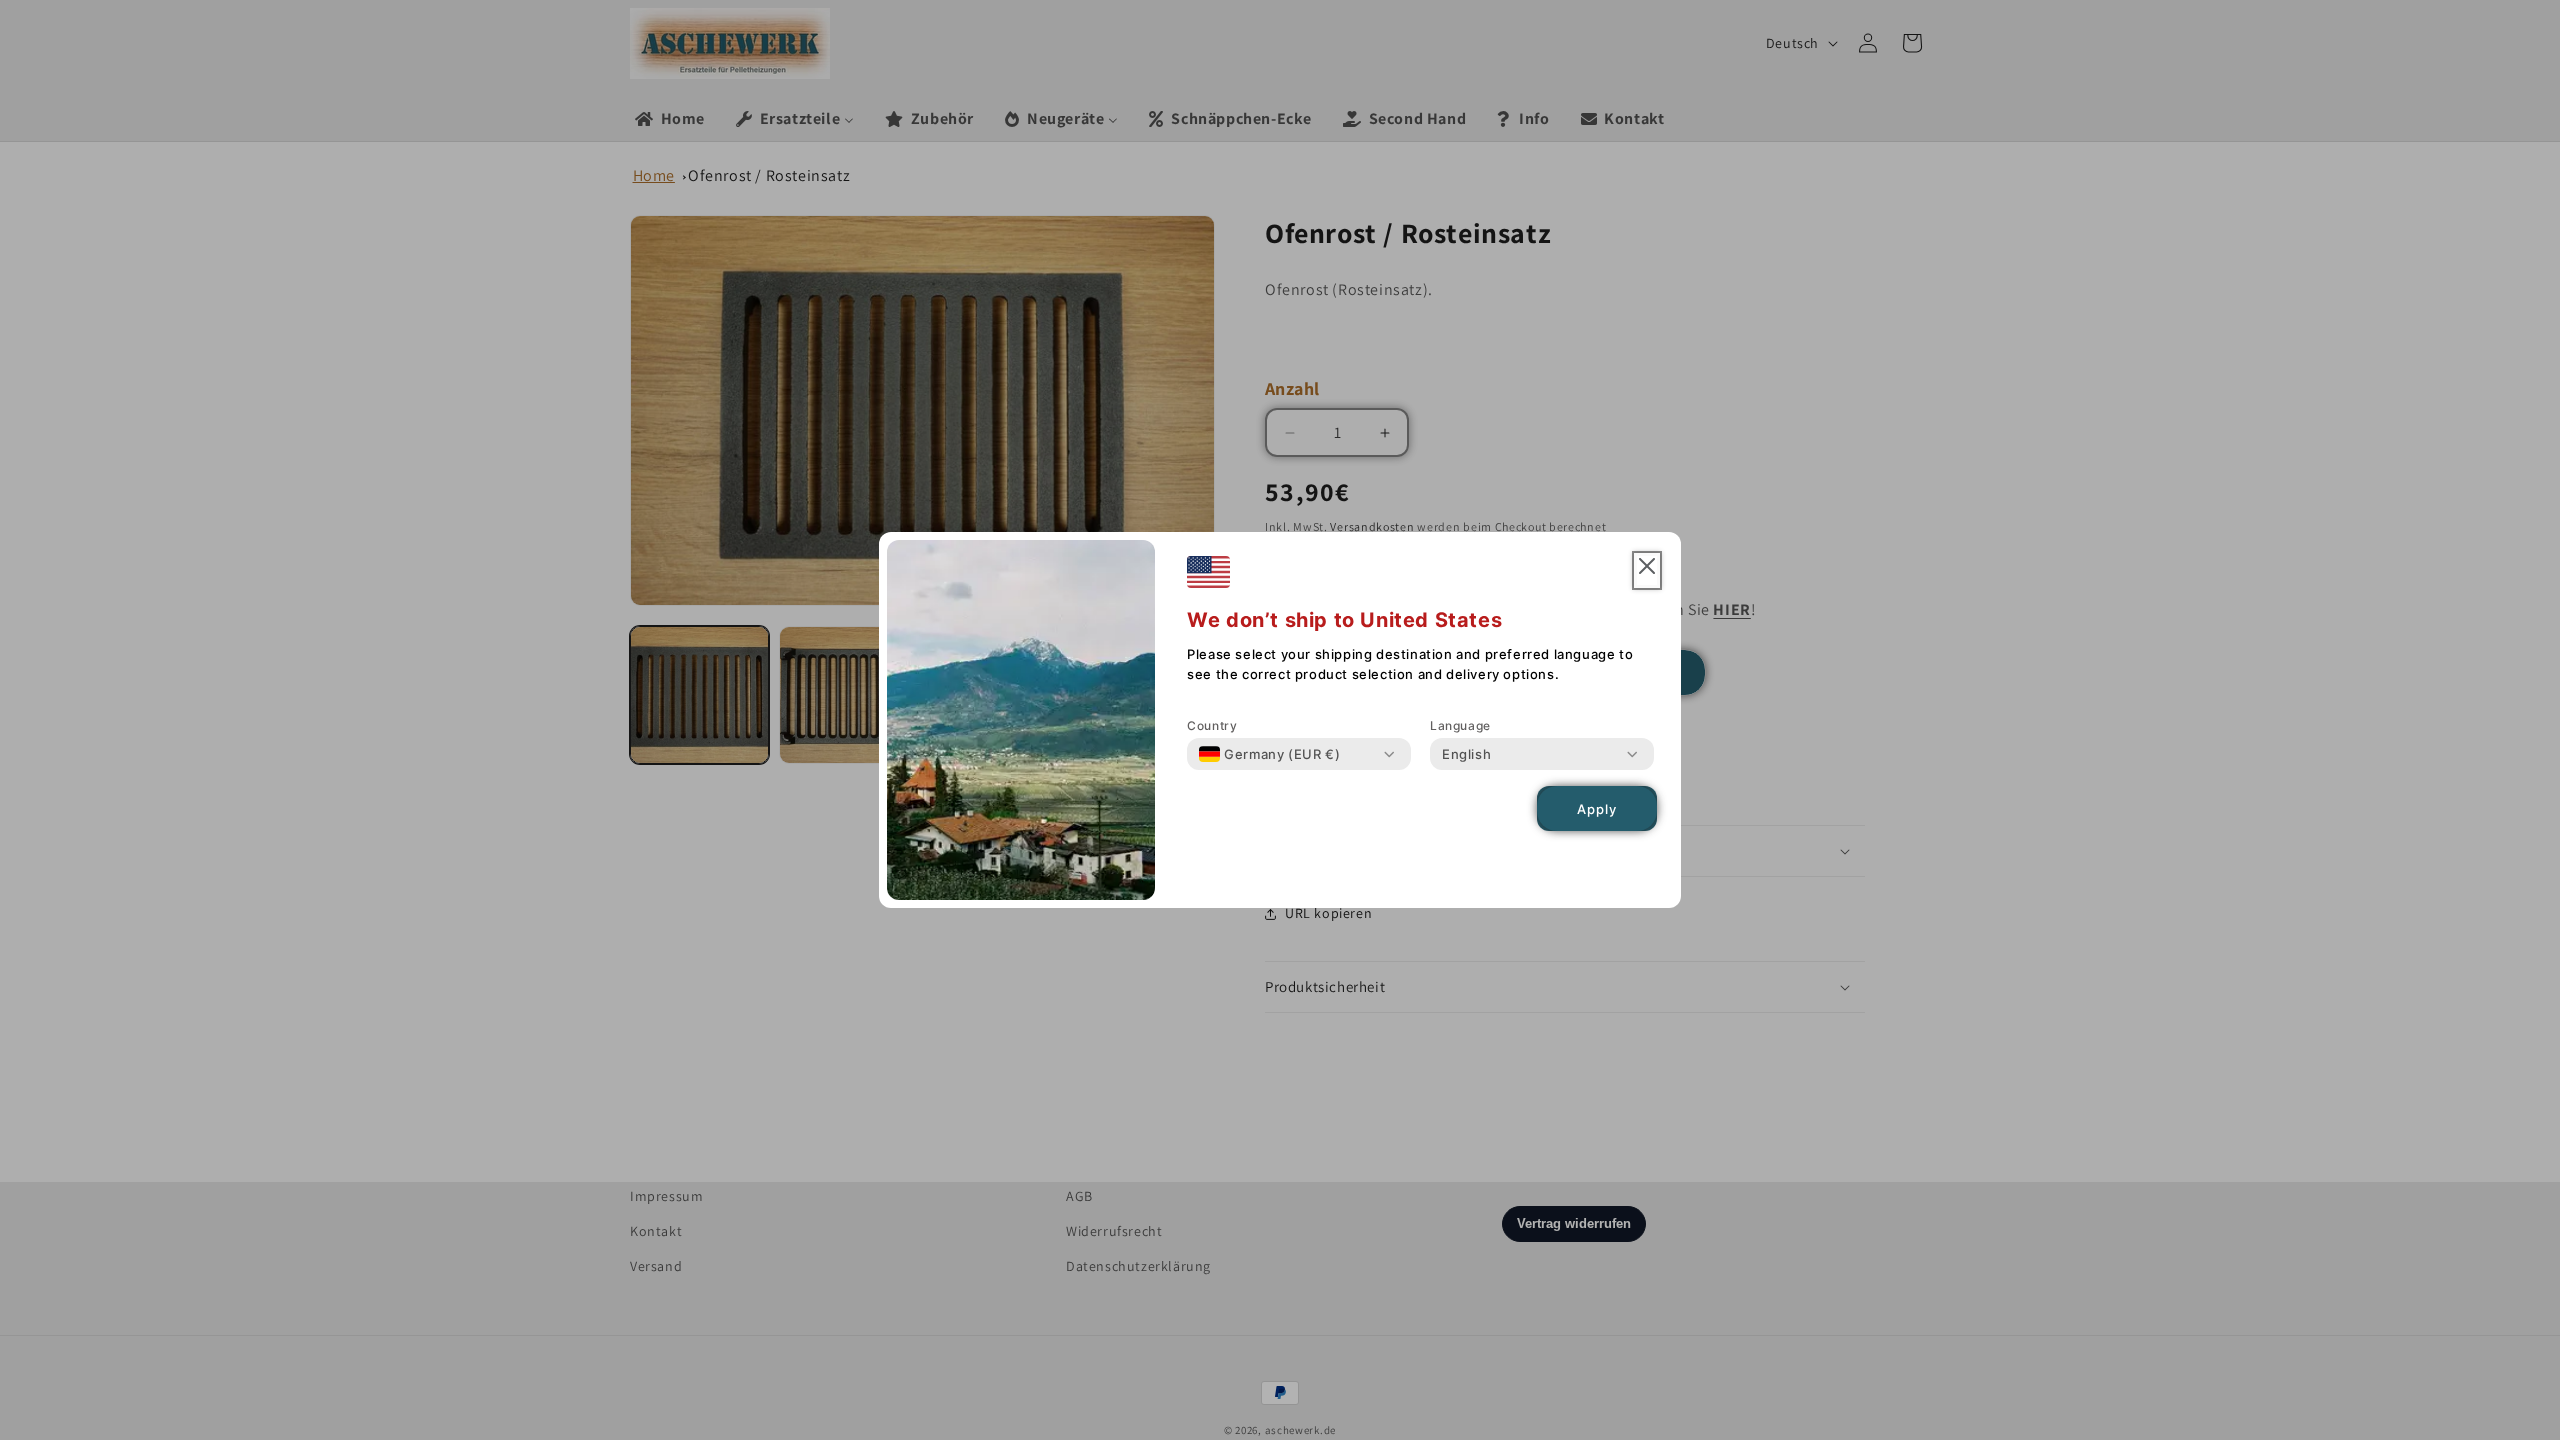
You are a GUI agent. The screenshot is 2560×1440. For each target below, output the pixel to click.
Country (1212, 725)
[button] (1647, 570)
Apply (1597, 809)
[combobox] (1269, 754)
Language (1460, 725)
